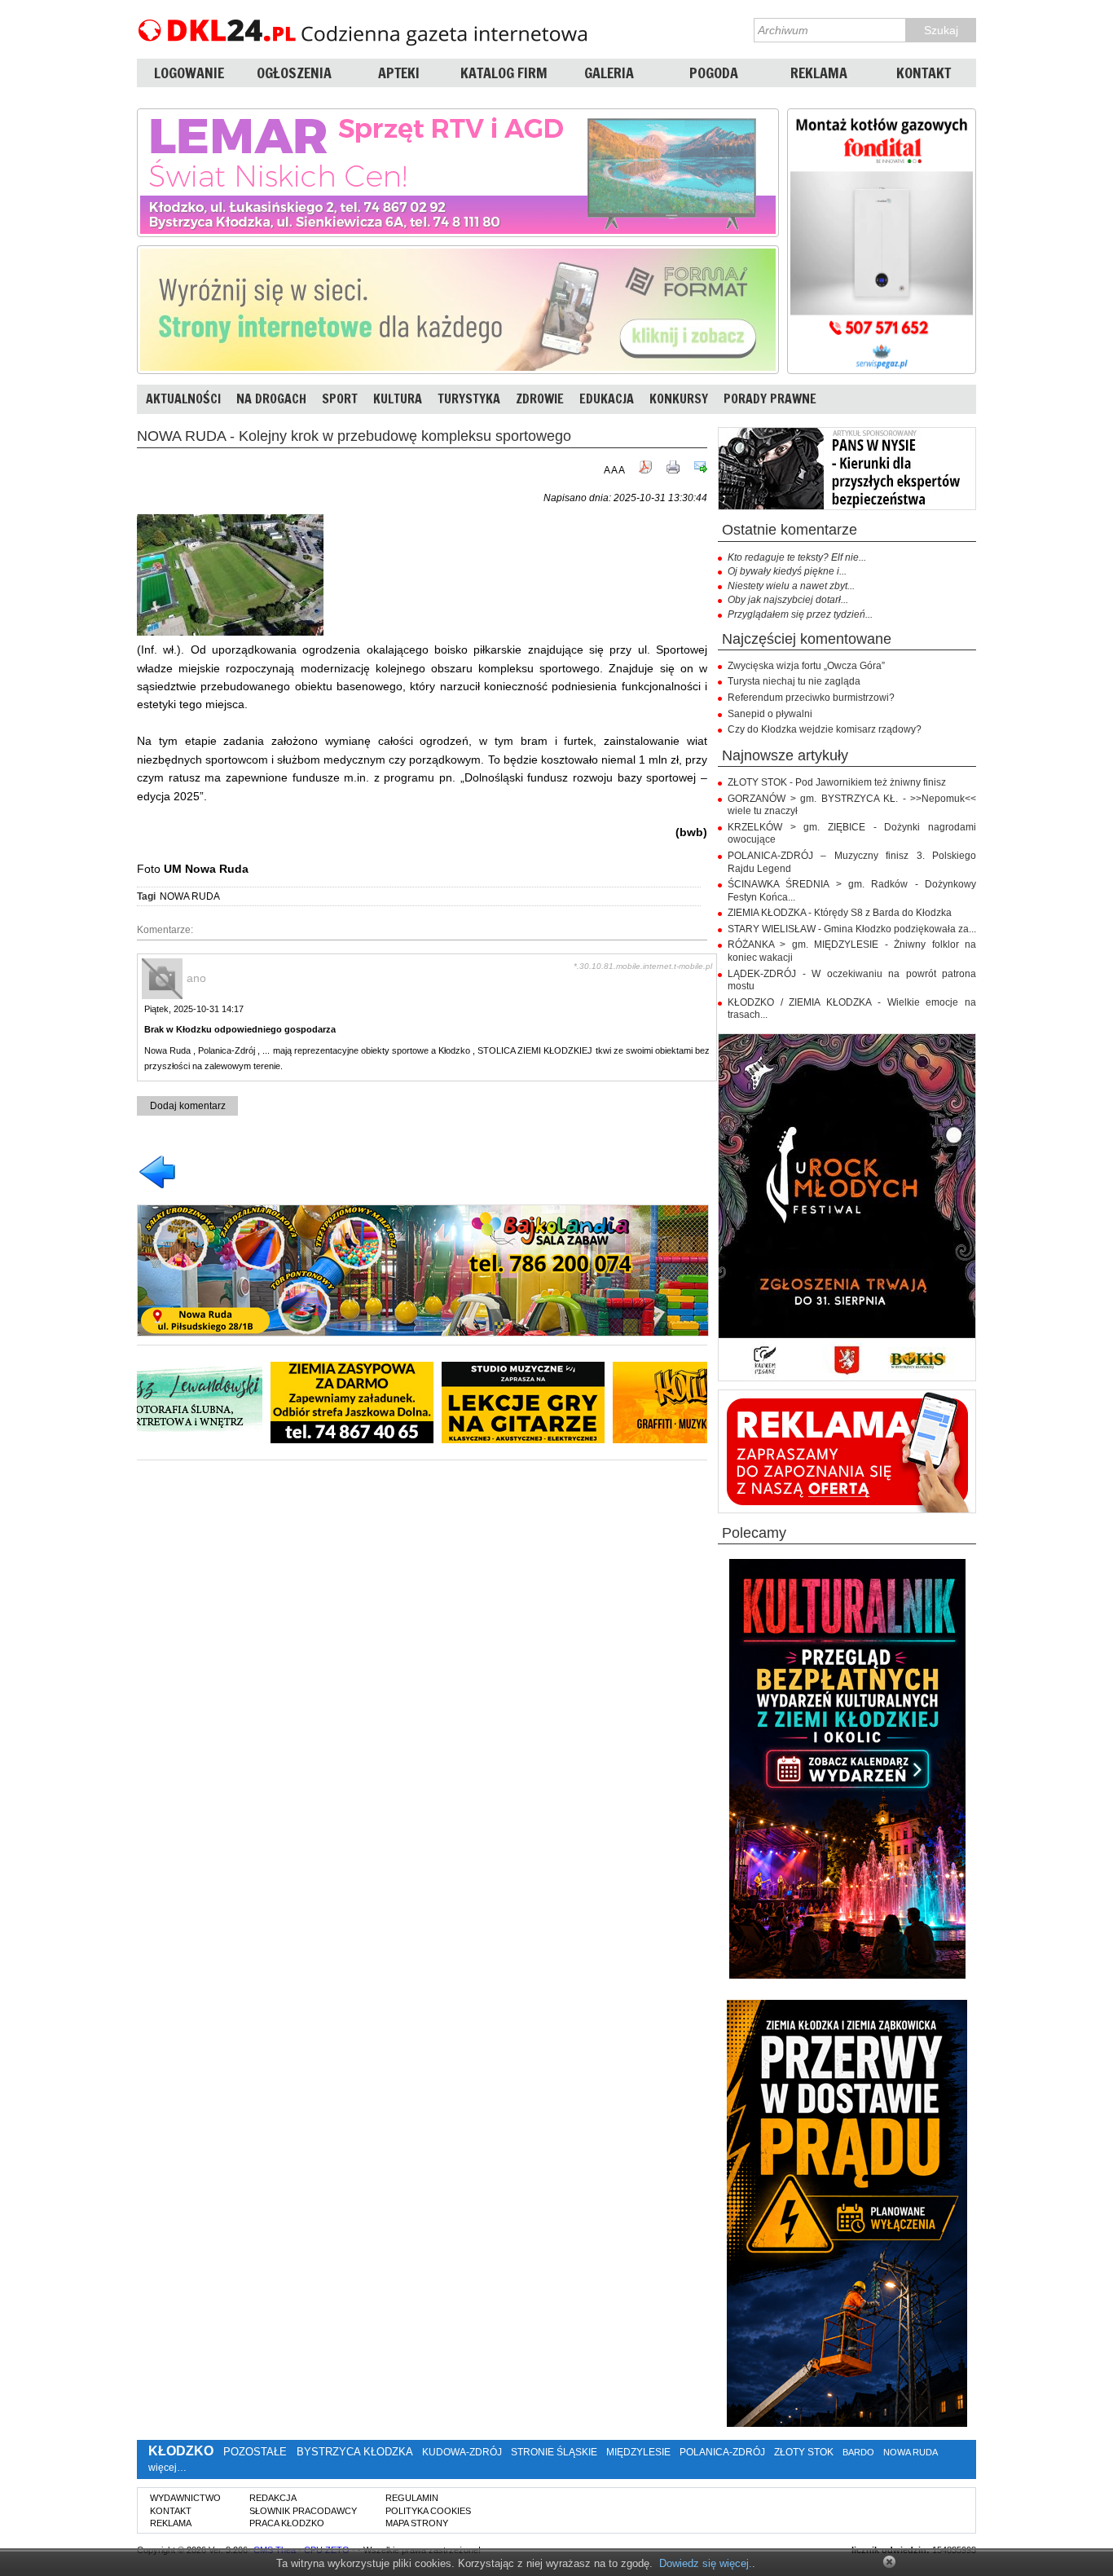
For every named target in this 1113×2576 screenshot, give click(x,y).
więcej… (167, 2468)
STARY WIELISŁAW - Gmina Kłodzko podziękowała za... (852, 929)
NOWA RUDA (190, 896)
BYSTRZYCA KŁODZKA (354, 2452)
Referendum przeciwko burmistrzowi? (811, 698)
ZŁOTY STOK (804, 2452)
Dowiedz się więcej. (706, 2563)
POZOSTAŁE (255, 2452)
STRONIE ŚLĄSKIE (554, 2452)
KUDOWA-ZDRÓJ (462, 2452)
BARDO (858, 2452)
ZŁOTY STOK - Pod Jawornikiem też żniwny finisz (837, 782)
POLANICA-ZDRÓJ (722, 2452)
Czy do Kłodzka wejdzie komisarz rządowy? (825, 729)
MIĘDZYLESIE (638, 2452)
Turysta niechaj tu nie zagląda (794, 681)
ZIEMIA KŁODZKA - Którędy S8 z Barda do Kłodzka (840, 913)
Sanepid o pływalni (770, 714)
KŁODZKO (181, 2451)
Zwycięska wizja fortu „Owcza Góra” (806, 666)
